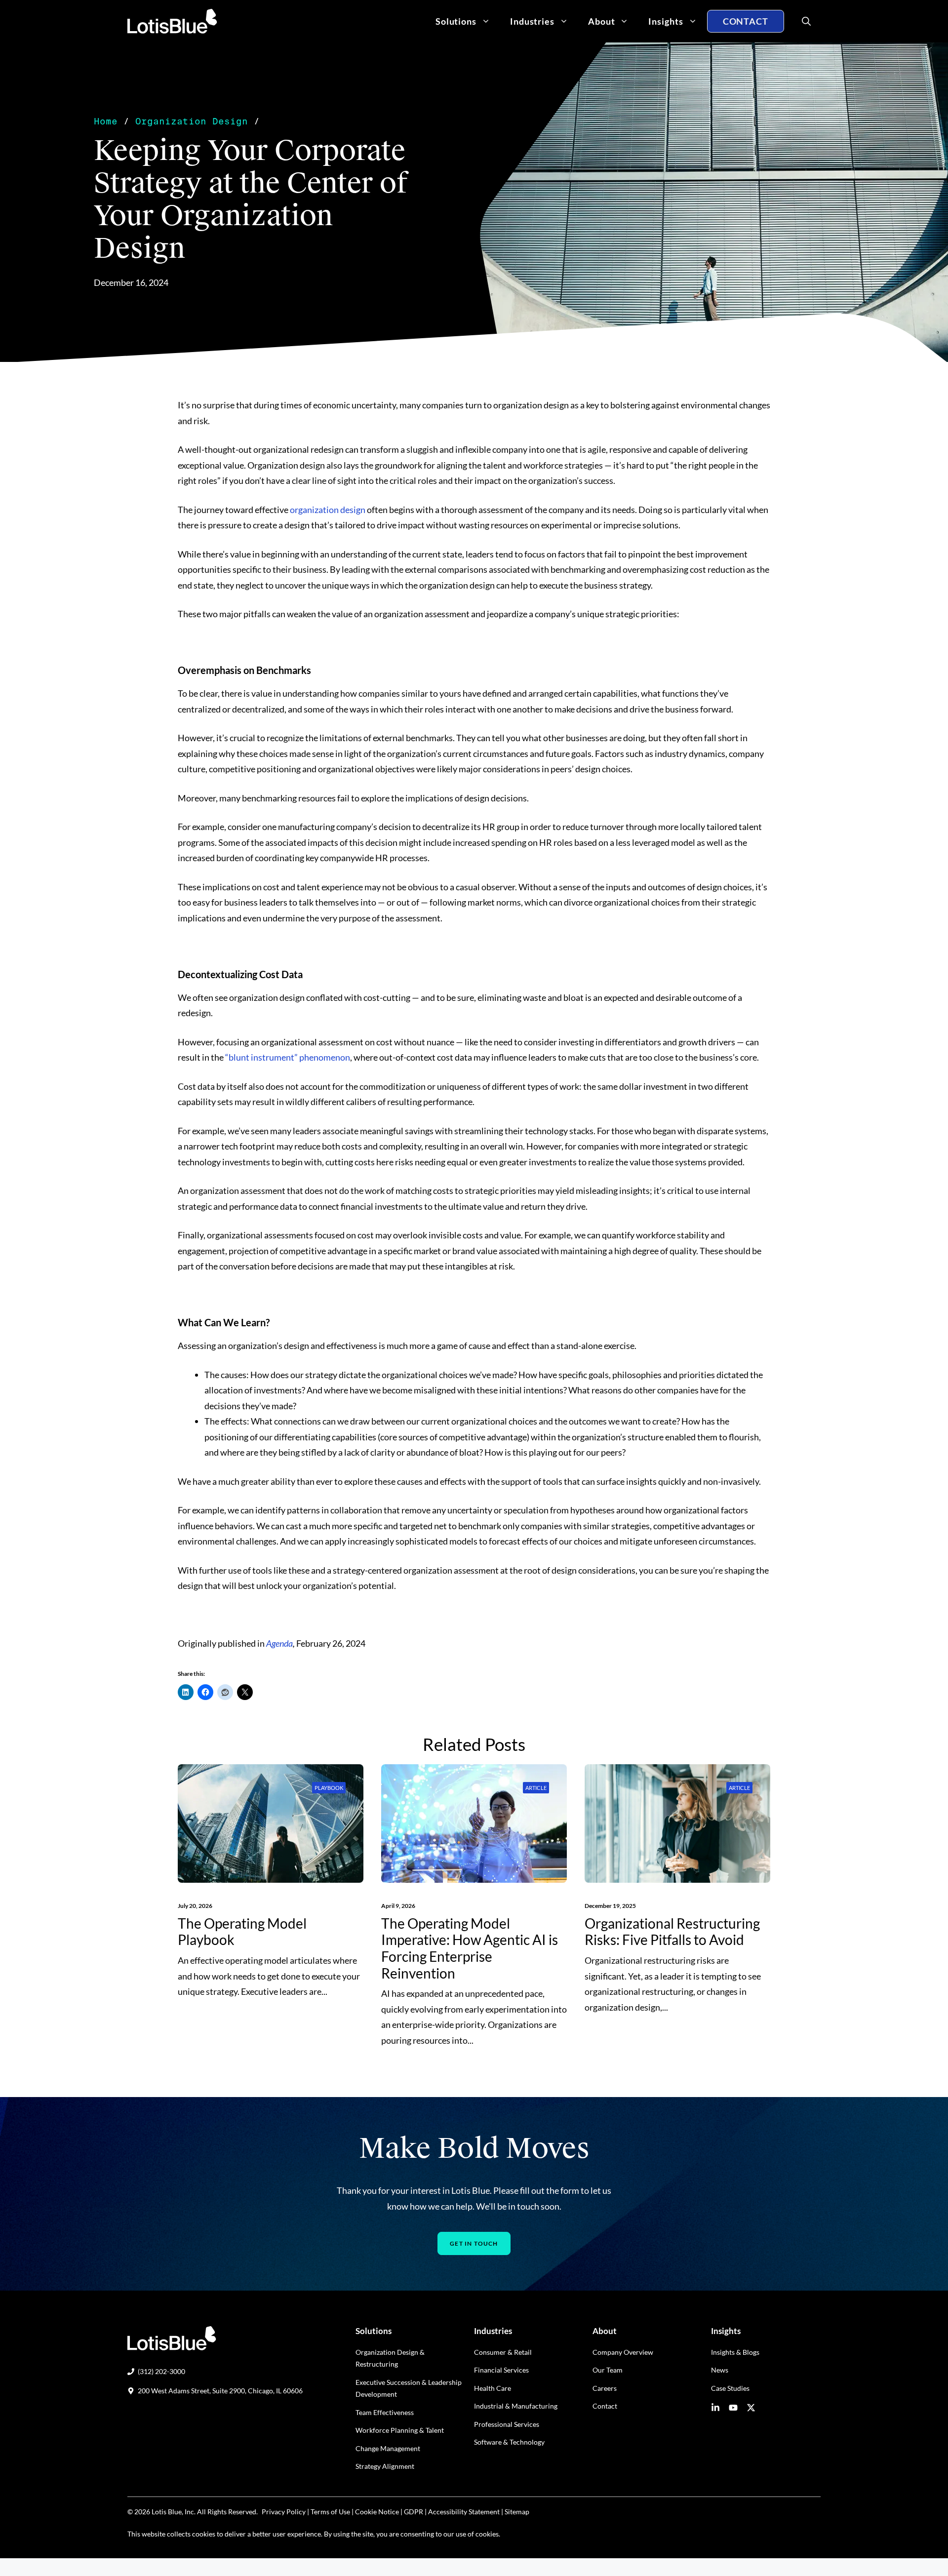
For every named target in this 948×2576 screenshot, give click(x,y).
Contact (746, 21)
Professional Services (507, 2424)
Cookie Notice (377, 2512)
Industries (532, 21)
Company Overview (623, 2352)
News (720, 2370)
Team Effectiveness (385, 2412)
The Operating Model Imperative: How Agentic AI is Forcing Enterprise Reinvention (470, 1948)
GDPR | (415, 2512)
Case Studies (730, 2388)
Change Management (388, 2448)
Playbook (329, 1788)
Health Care (493, 2388)
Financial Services (501, 2370)
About (602, 21)
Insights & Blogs (735, 2352)
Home (106, 121)
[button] (802, 21)
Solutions (456, 21)
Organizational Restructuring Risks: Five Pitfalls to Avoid (672, 1932)
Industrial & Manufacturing (516, 2406)
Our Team (608, 2370)
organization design (328, 510)
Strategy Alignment (385, 2466)
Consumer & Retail (503, 2352)
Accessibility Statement (464, 2512)
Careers (605, 2388)
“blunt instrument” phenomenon (288, 1057)
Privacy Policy (284, 2512)
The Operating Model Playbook (242, 1932)
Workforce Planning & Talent (400, 2430)
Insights (666, 21)
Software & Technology (509, 2442)
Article (536, 1788)
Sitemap (517, 2512)
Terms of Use (330, 2512)
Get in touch (474, 2243)
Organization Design (192, 121)
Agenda (279, 1643)
